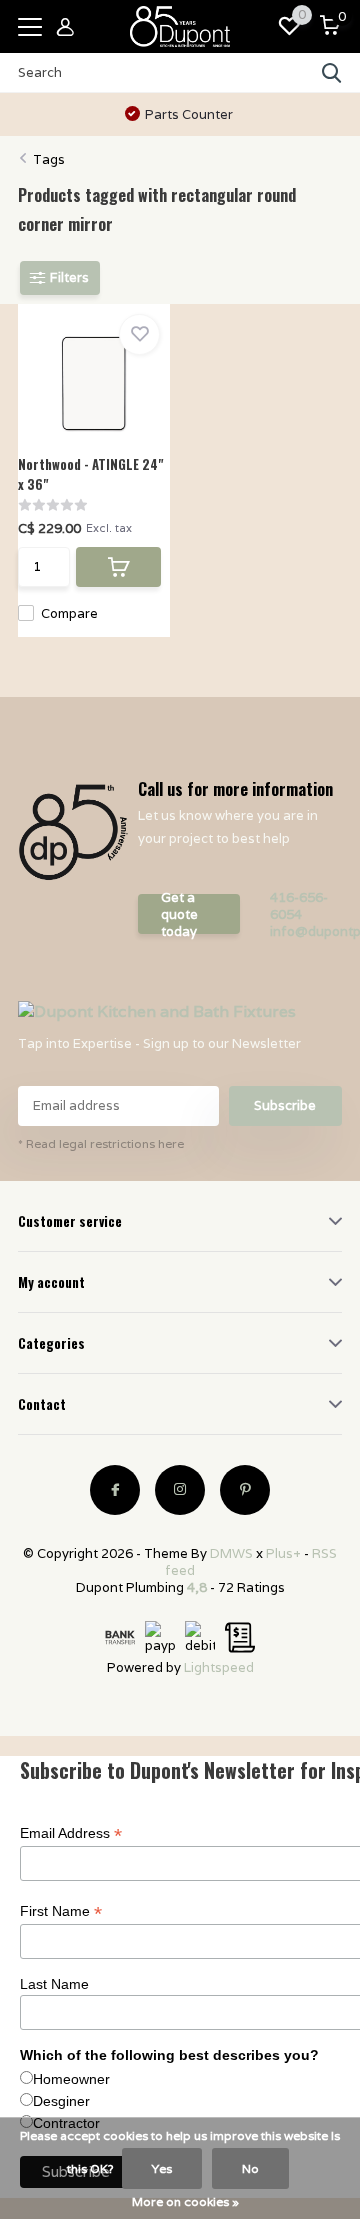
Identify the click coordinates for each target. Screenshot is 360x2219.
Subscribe (285, 1105)
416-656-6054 (299, 906)
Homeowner (71, 2079)
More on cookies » (185, 2201)
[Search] (332, 73)
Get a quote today (179, 914)
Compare (69, 613)
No (250, 2168)
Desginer (61, 2101)
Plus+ (283, 1553)
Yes (162, 2168)
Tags (49, 159)
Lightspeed (219, 1667)
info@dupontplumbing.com (306, 931)
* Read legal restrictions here (101, 1143)
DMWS (231, 1553)
